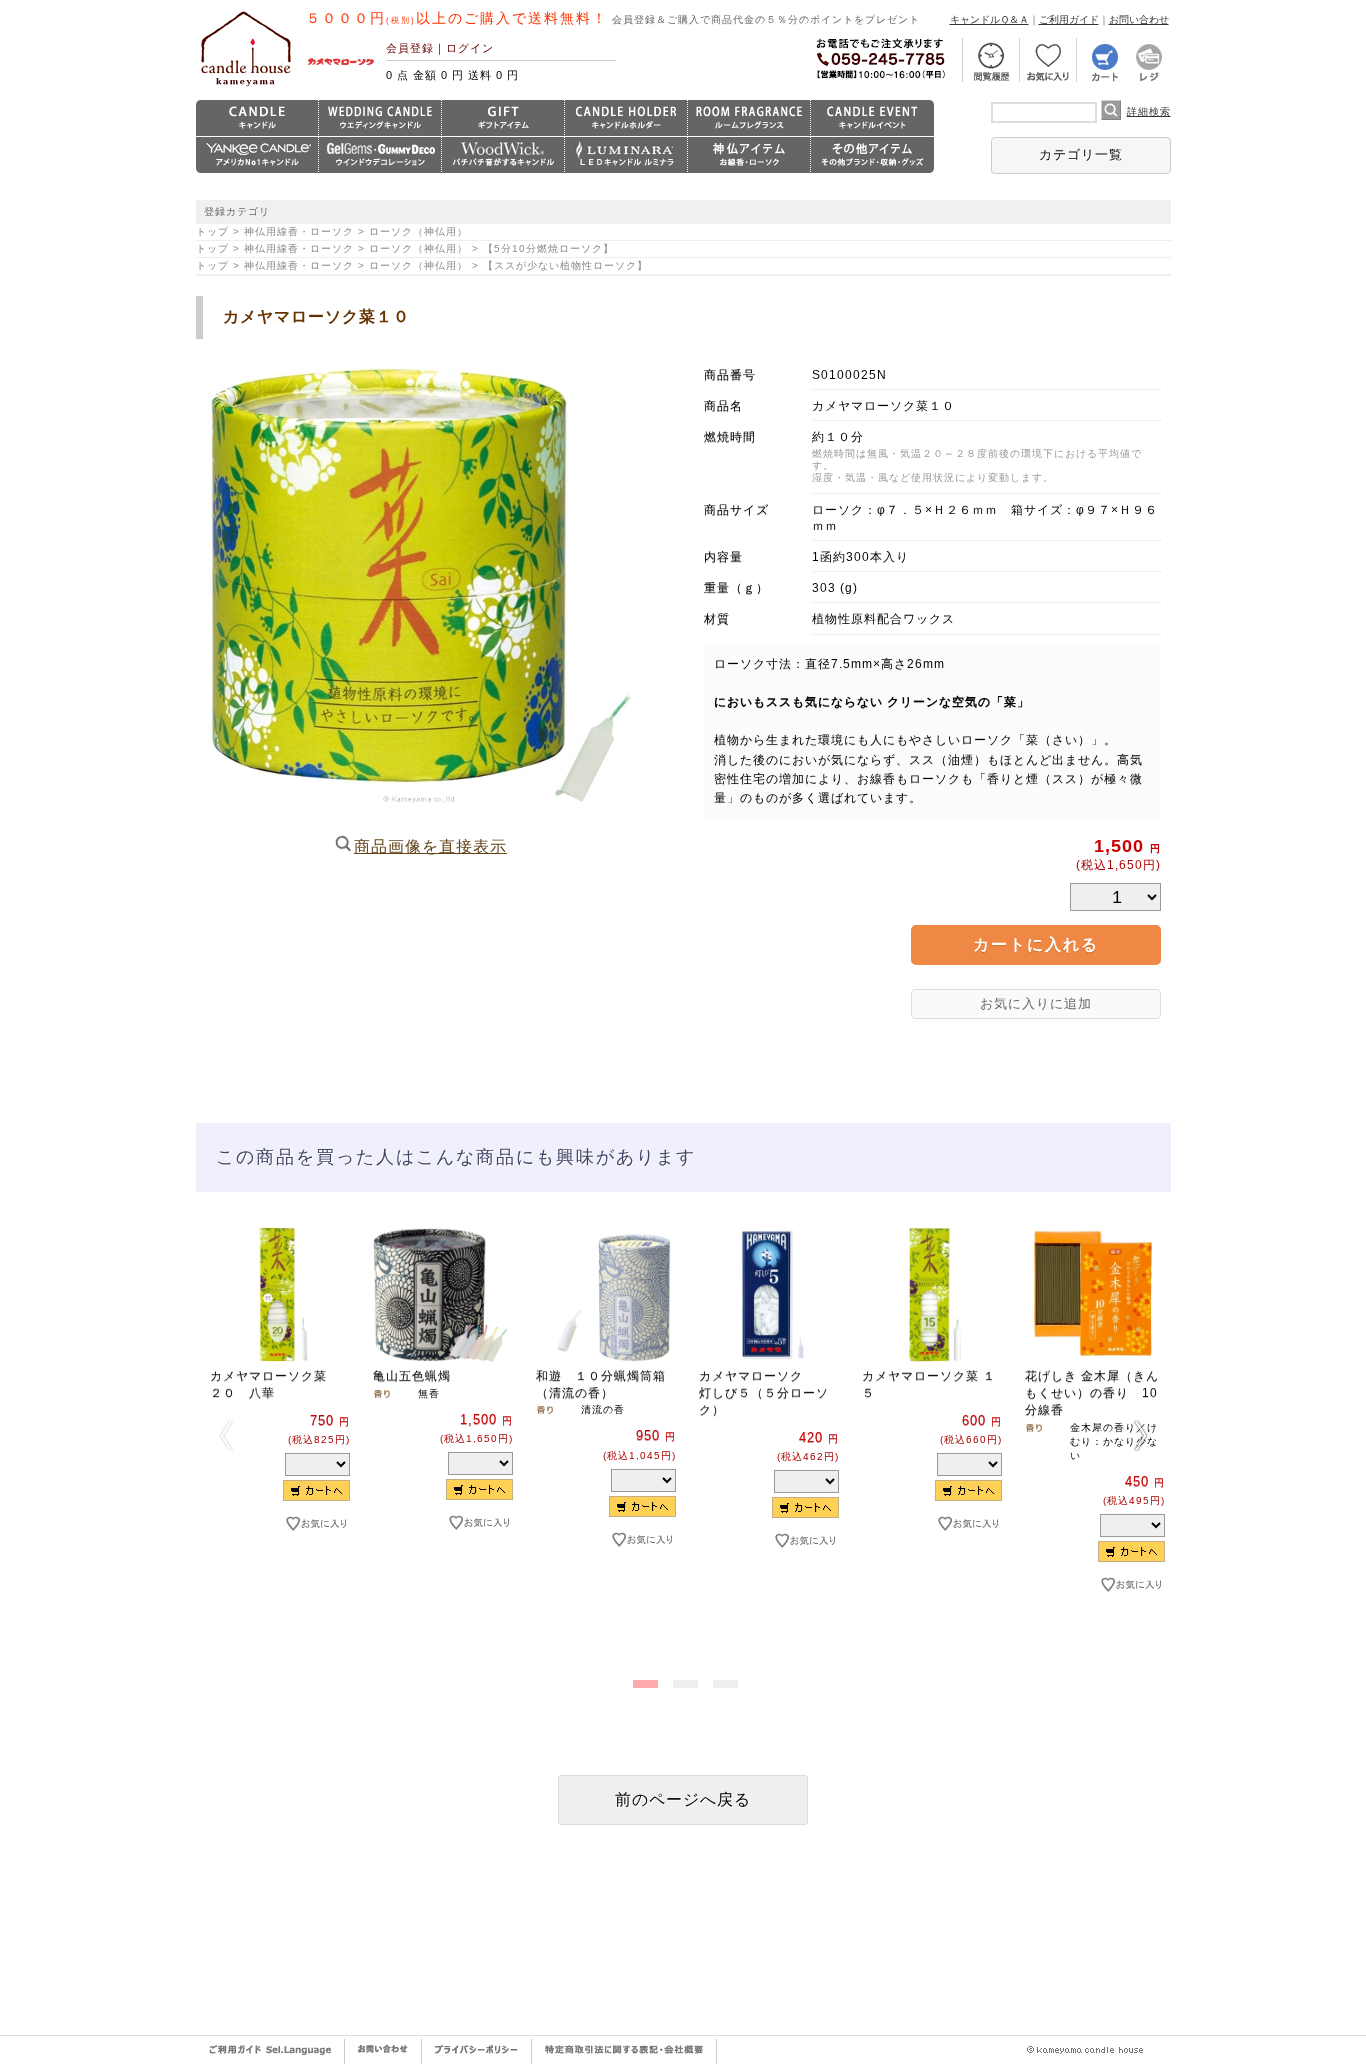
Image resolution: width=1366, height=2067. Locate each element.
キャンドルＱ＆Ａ (989, 19)
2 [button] (683, 1680)
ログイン (470, 48)
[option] (277, 1412)
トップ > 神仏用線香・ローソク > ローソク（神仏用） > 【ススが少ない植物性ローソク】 (427, 265)
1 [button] (643, 1680)
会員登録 (410, 48)
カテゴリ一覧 (1081, 154)
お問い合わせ (1139, 19)
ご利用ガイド (1069, 19)
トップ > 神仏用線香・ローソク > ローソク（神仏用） (332, 231)
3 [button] (723, 1680)
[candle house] (246, 86)
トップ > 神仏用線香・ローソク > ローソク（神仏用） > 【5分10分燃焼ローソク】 (410, 248)
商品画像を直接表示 (430, 846)
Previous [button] (226, 1435)
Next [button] (1141, 1435)
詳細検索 (1149, 111)
